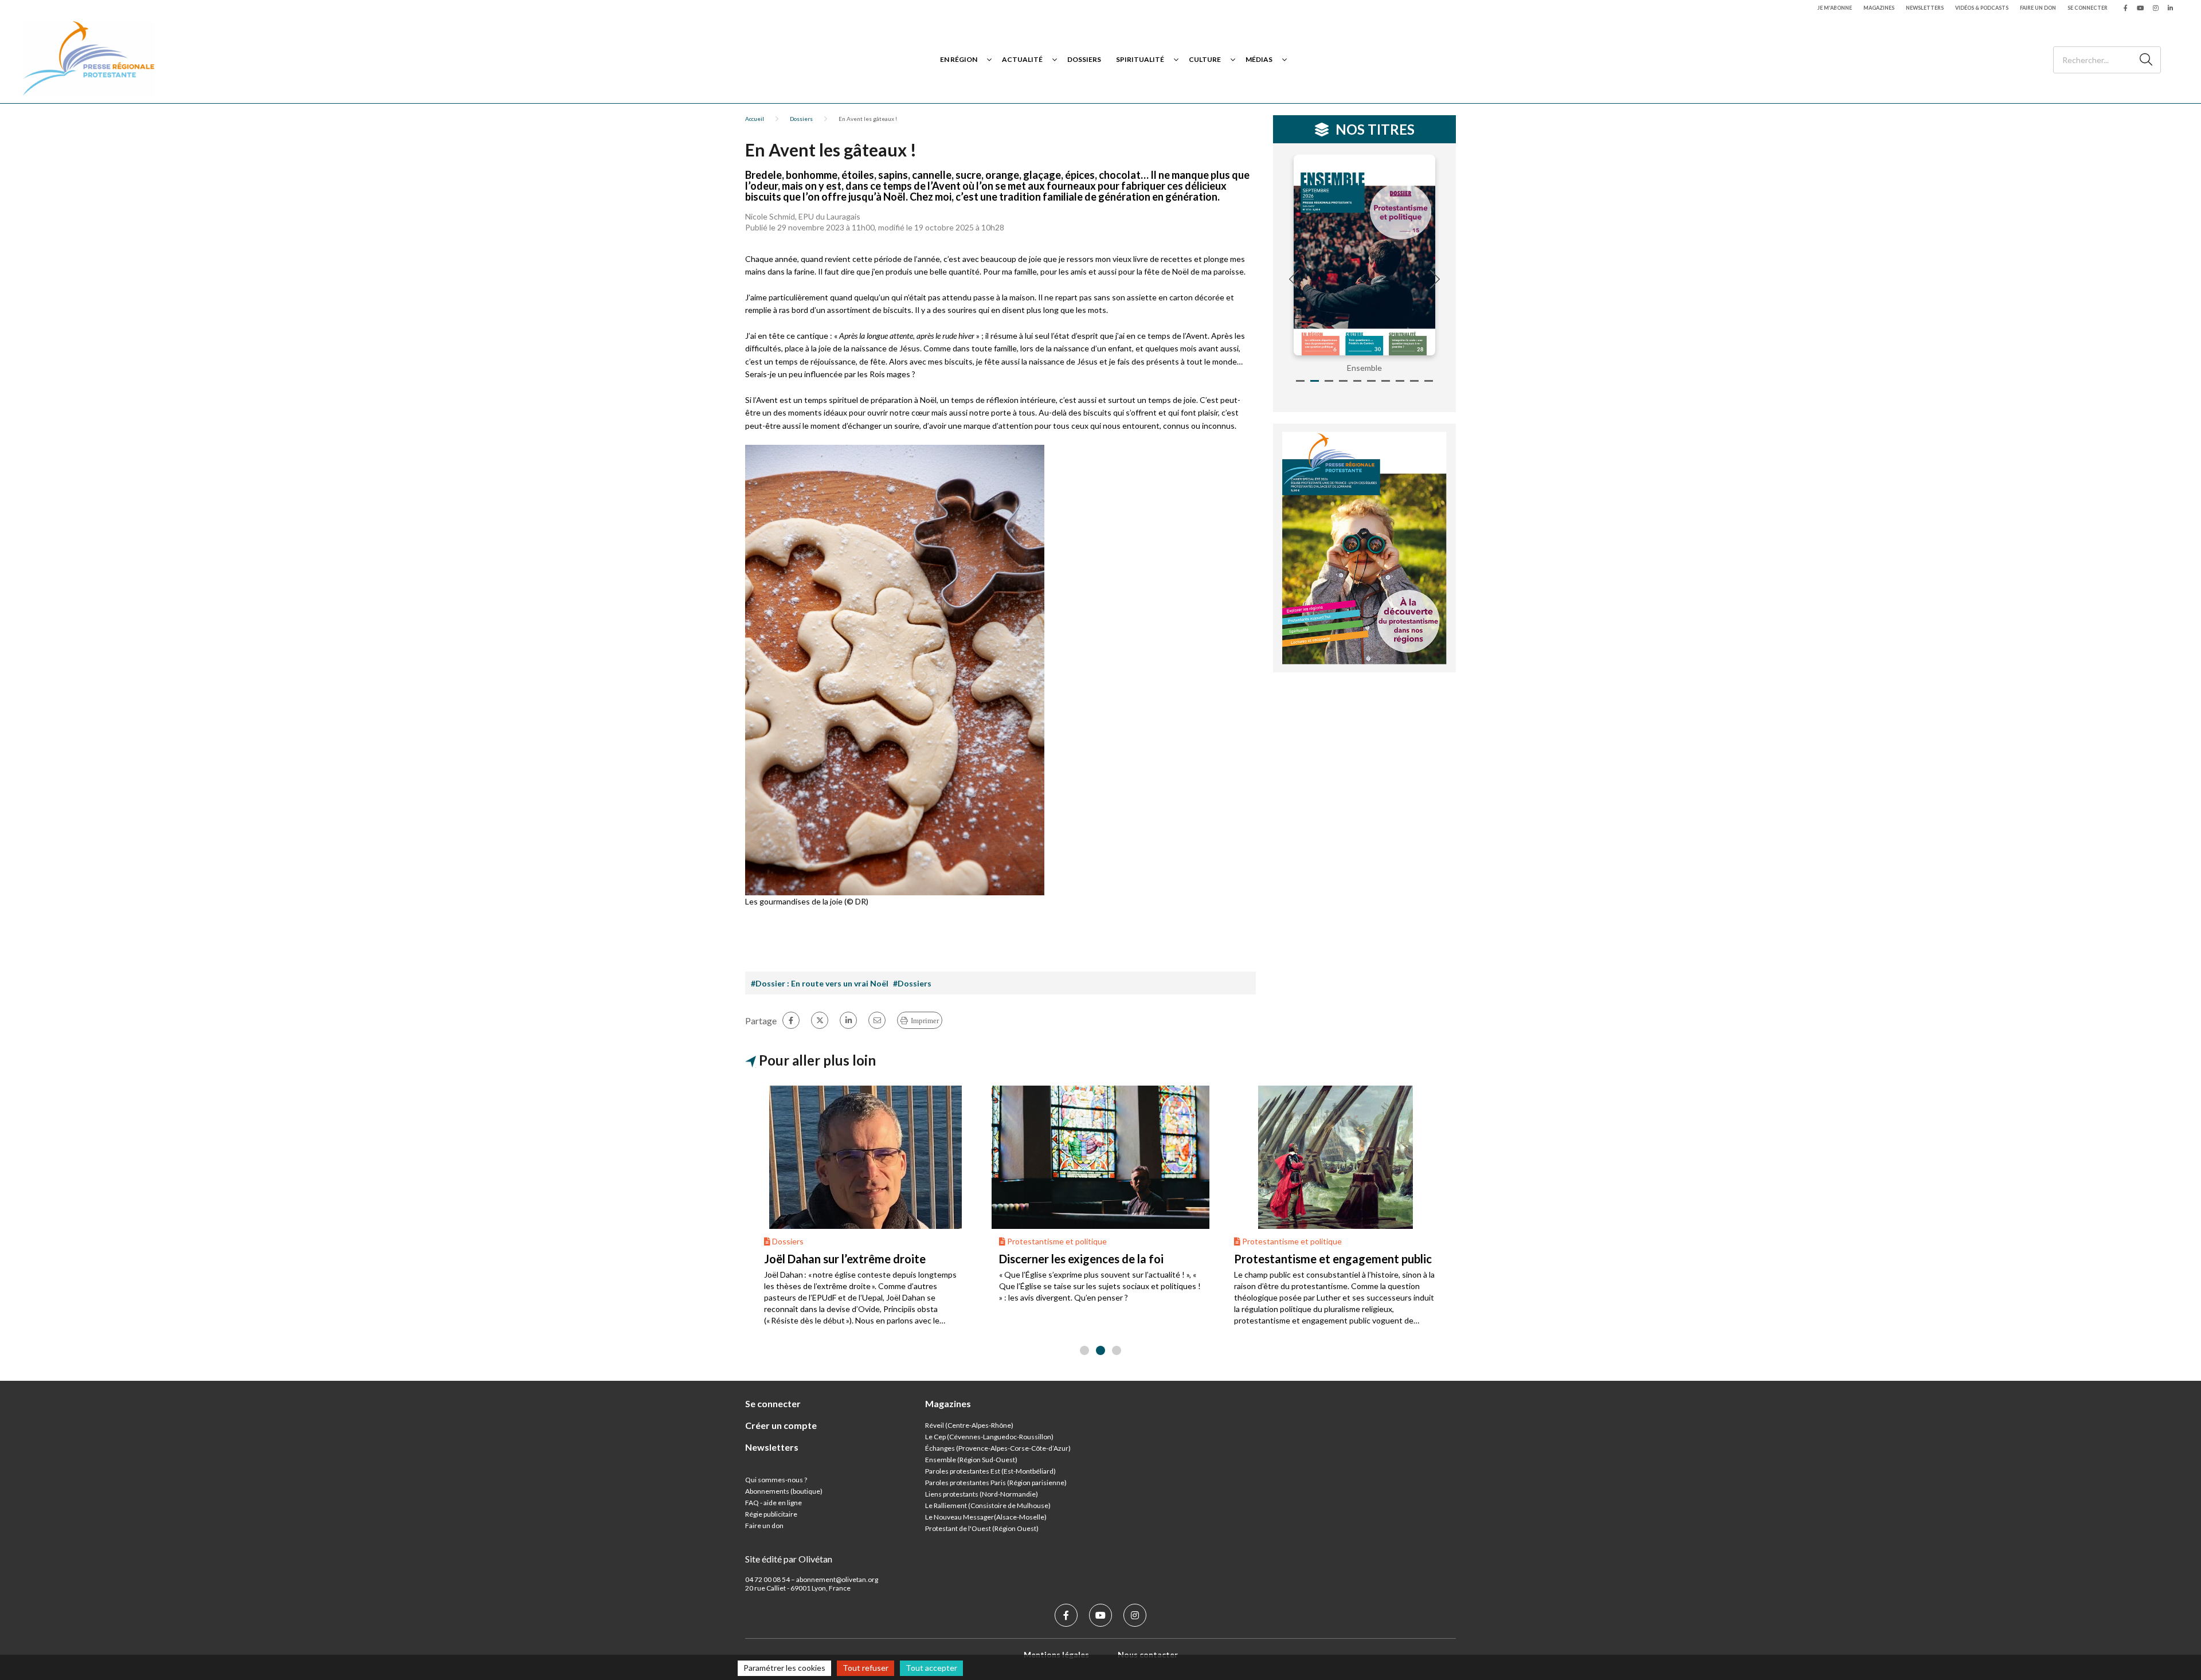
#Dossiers (912, 983)
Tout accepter (931, 1668)
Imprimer (925, 1021)
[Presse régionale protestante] (89, 59)
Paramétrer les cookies (784, 1668)
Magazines (1879, 8)
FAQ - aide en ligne (774, 1503)
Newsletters (1925, 8)
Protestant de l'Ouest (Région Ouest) (982, 1528)
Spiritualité (1140, 59)
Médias (1259, 59)
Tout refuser (865, 1668)
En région (959, 59)
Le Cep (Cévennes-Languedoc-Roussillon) (989, 1437)
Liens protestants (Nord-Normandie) (982, 1494)
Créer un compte (781, 1425)
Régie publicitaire (771, 1514)
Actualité (1022, 59)
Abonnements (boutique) (784, 1491)
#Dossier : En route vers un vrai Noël (820, 983)
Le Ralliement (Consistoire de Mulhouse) (988, 1505)
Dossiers (1084, 59)
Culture (1205, 59)
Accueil (755, 119)
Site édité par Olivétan (789, 1559)
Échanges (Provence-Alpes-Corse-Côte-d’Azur (997, 1448)
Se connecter (2088, 8)
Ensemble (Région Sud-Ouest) (971, 1460)
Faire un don (2038, 8)
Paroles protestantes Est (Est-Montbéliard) (990, 1471)
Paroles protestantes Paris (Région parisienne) (996, 1483)
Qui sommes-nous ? (776, 1480)
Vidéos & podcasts (1982, 8)
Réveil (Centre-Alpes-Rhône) (969, 1425)
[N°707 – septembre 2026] (1432, 255)
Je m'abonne (1835, 8)
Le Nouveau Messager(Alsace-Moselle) (986, 1517)
